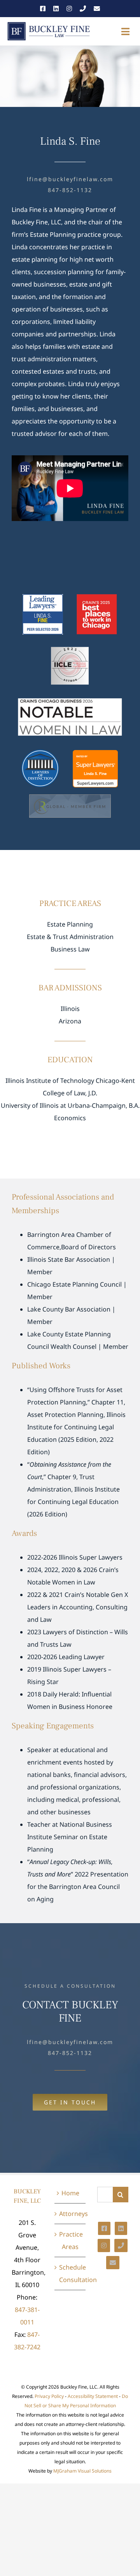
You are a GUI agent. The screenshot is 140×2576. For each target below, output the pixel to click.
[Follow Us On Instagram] (104, 2245)
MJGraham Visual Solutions (82, 2471)
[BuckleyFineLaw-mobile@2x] (49, 24)
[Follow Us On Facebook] (104, 2228)
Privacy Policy (49, 2396)
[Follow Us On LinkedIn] (121, 2228)
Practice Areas (70, 2240)
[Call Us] (83, 9)
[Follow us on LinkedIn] (56, 9)
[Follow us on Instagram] (69, 9)
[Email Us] (97, 9)
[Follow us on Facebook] (43, 9)
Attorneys (70, 2214)
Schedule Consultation (70, 2273)
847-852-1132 (70, 190)
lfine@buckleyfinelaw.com (70, 179)
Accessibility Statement (93, 2396)
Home (70, 2193)
